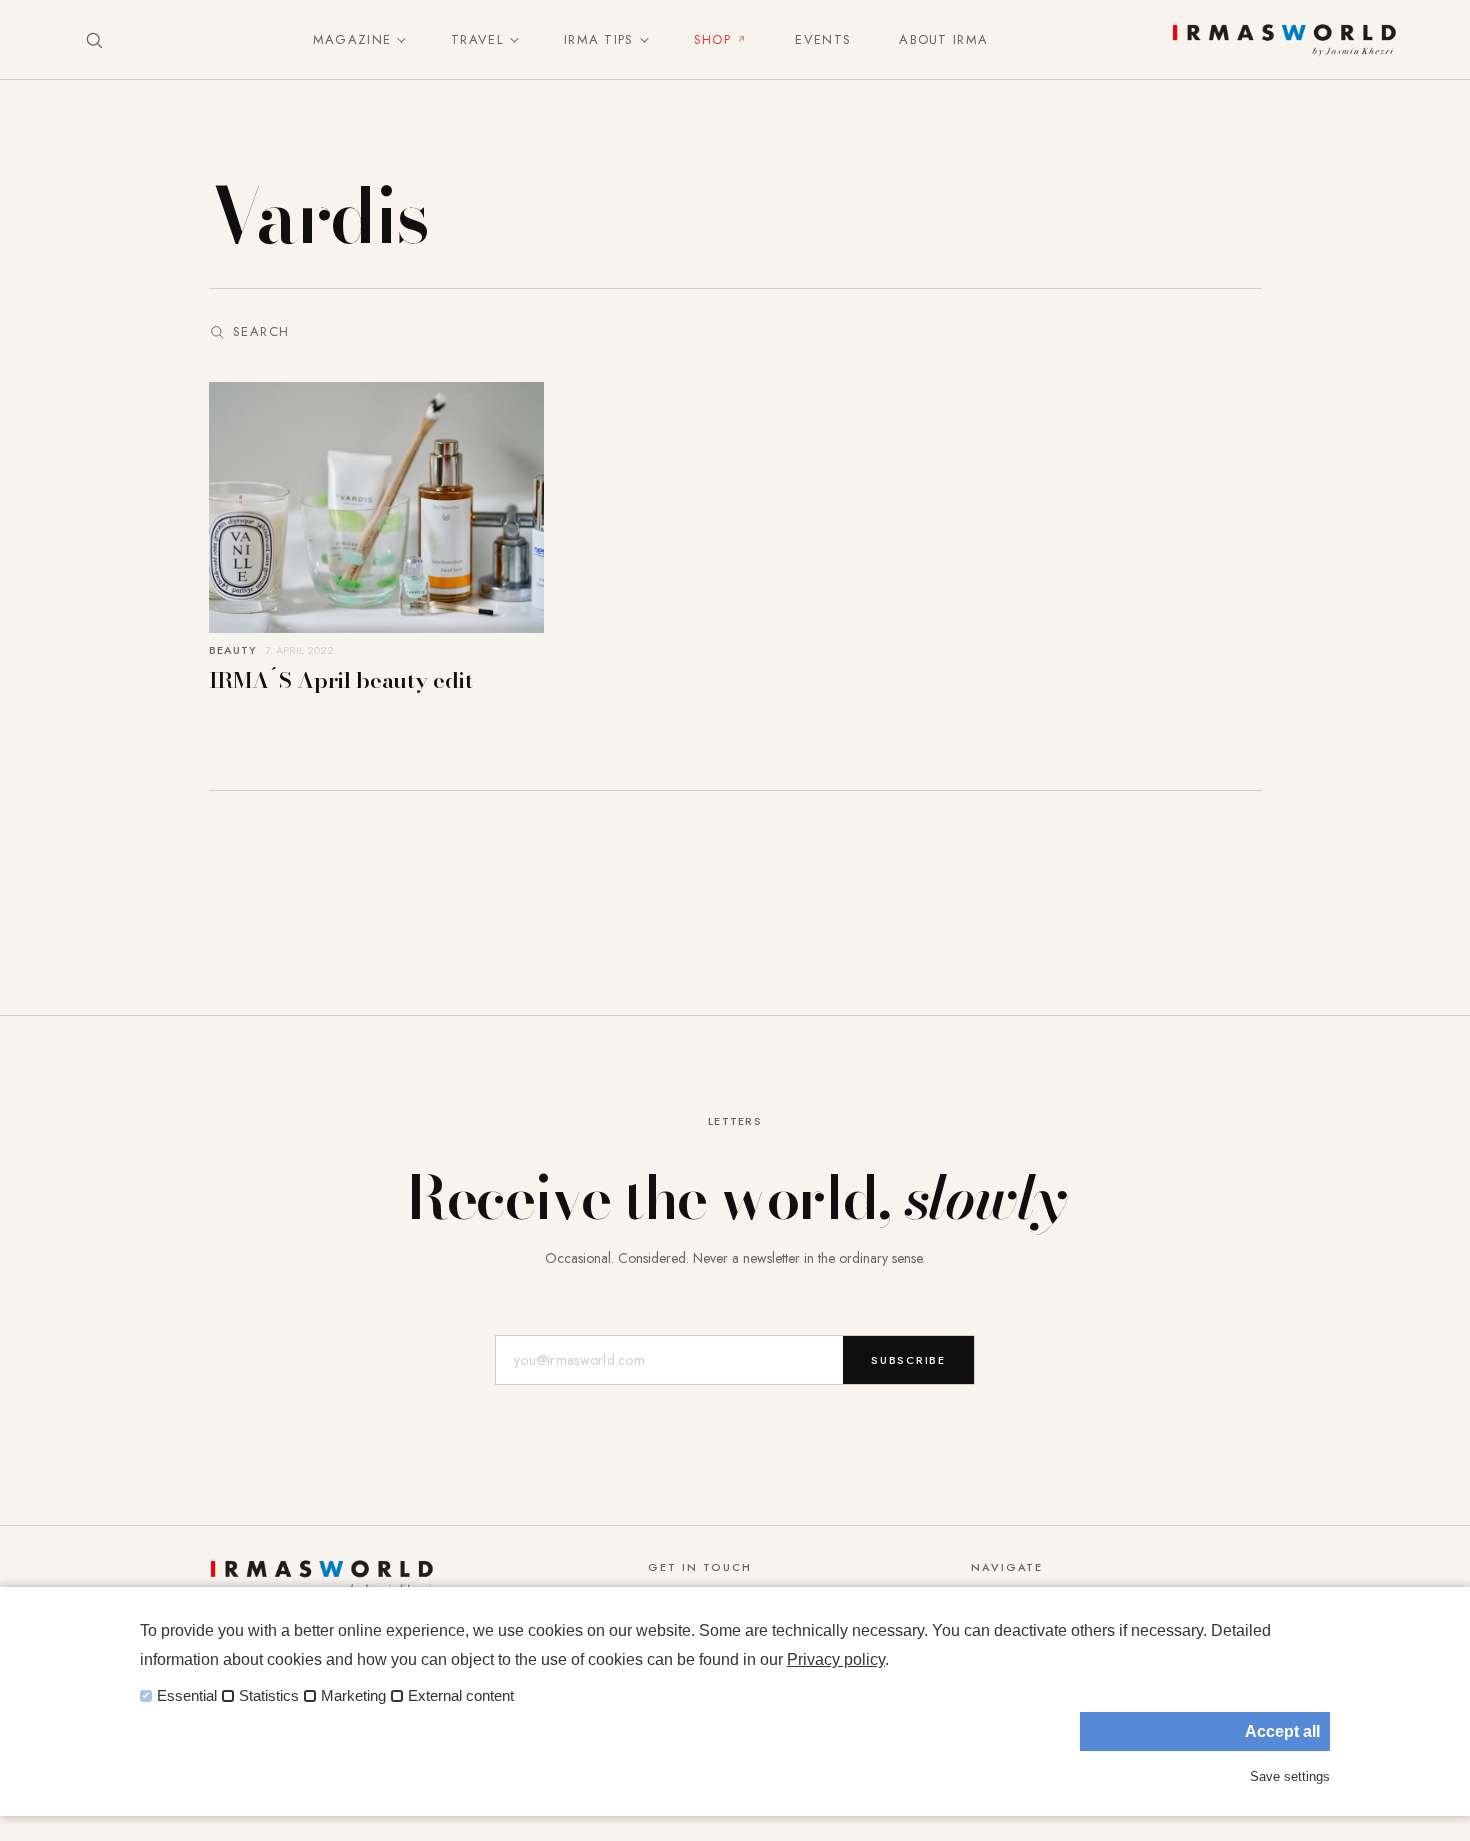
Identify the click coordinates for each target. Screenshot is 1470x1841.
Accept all (1282, 1731)
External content (461, 1696)
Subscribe (908, 1360)
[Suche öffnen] (94, 40)
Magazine (352, 39)
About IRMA (943, 39)
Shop (712, 39)
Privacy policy (836, 1659)
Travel (477, 39)
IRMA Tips (599, 39)
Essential (187, 1696)
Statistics (269, 1696)
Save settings (1290, 1776)
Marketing (353, 1696)
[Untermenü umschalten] (397, 40)
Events (823, 39)
